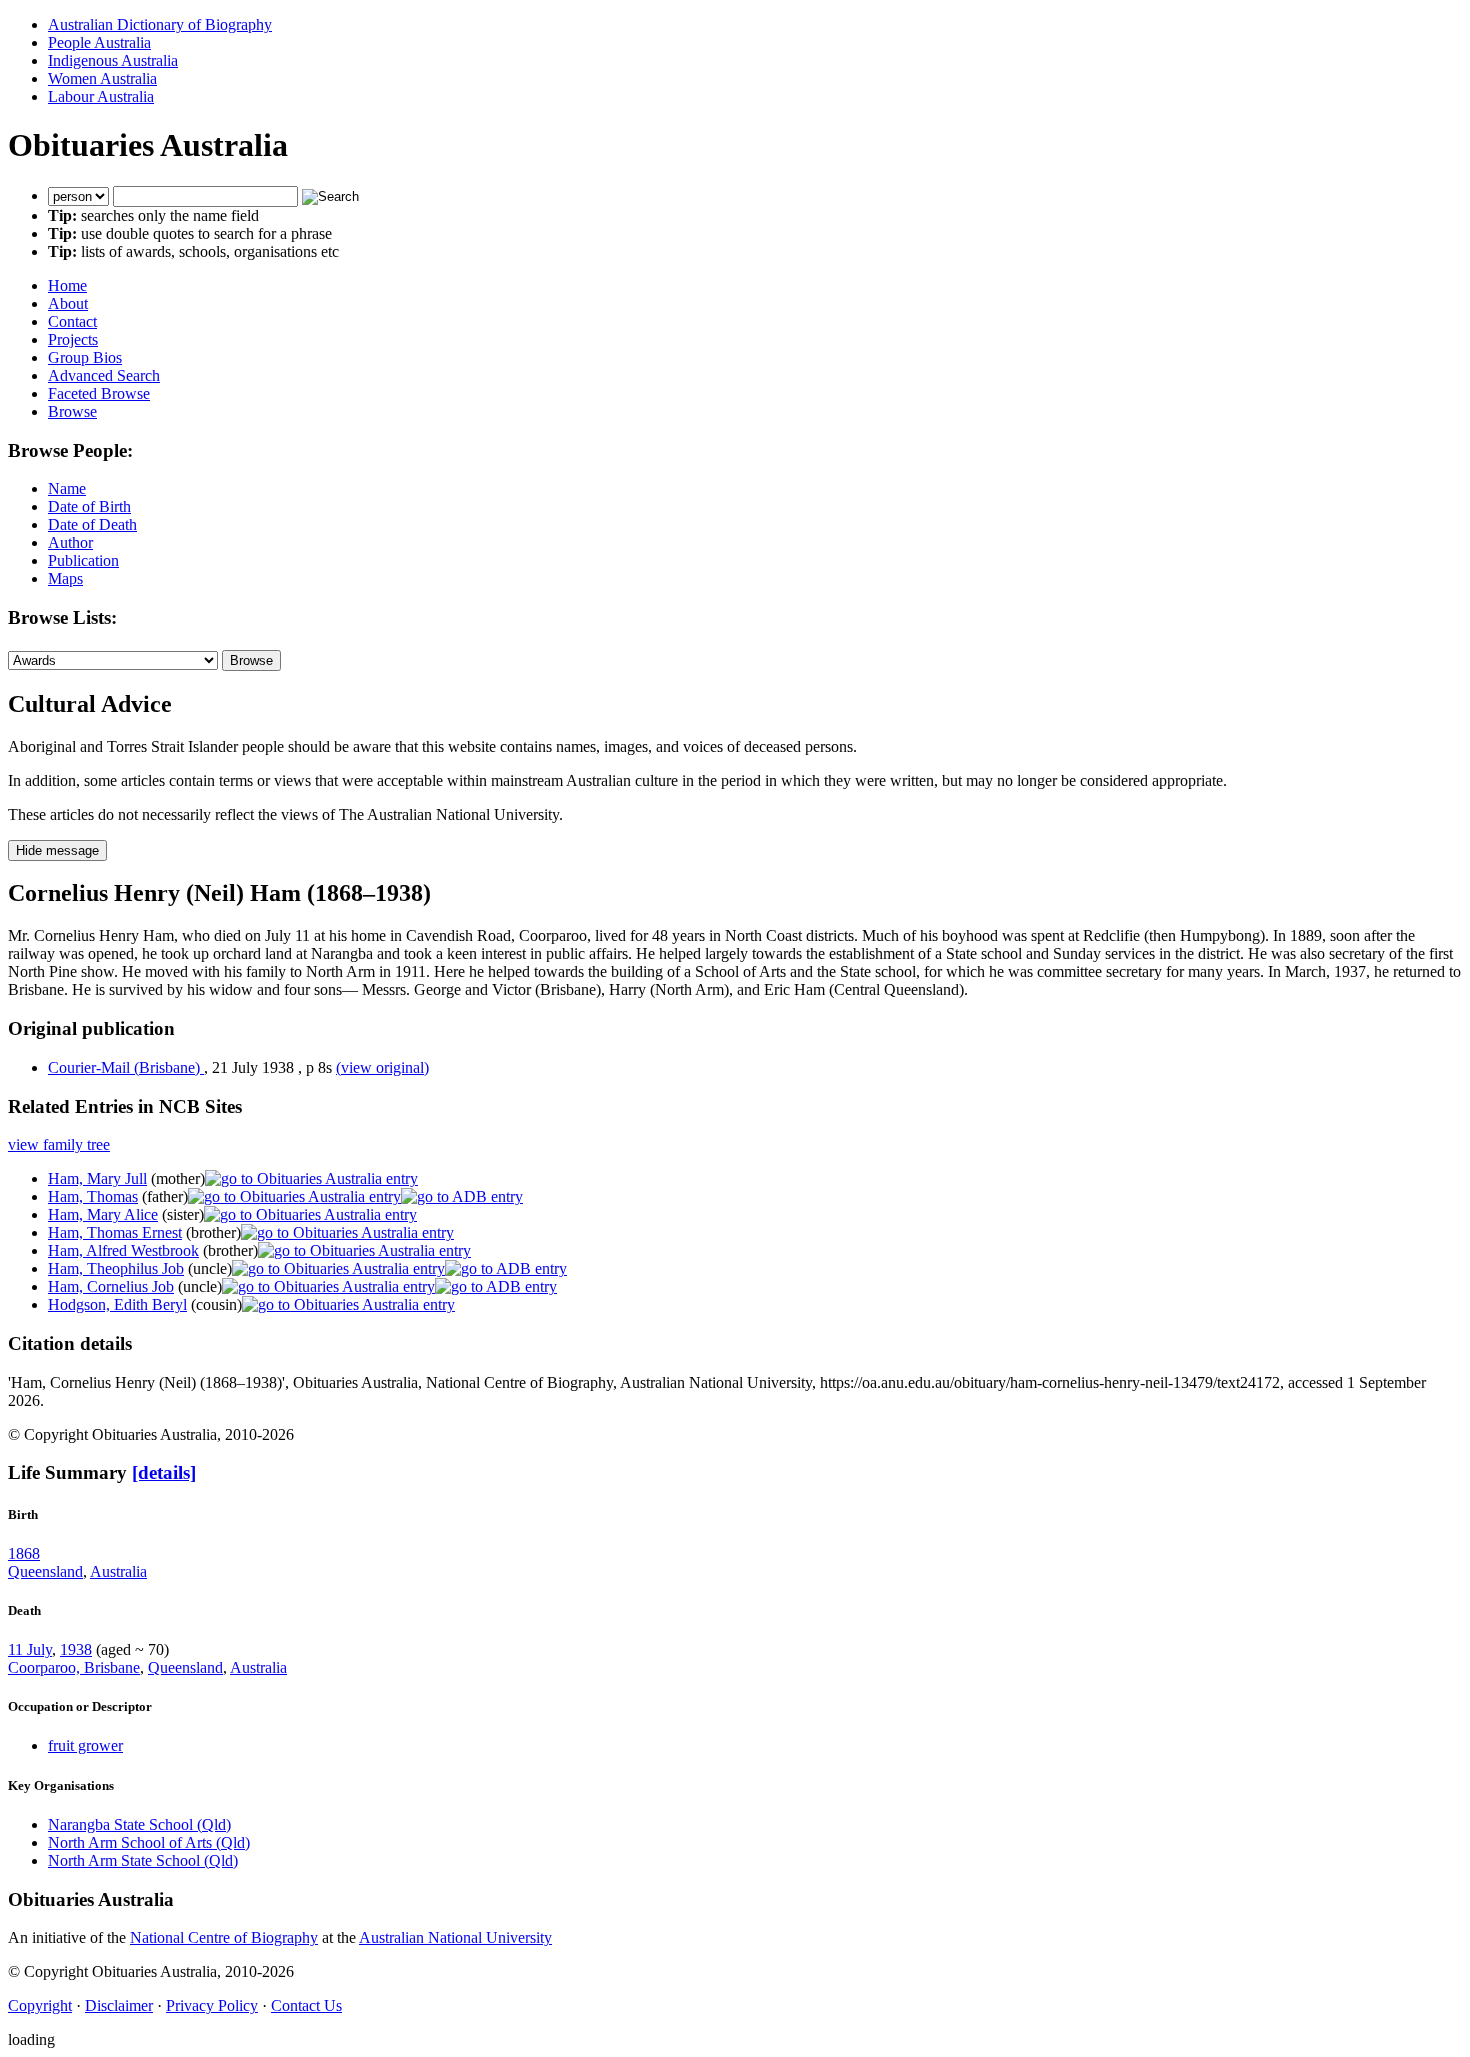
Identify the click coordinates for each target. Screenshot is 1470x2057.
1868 (24, 1553)
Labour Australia (101, 96)
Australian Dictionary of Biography (160, 24)
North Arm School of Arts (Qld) (149, 1842)
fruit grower (85, 1745)
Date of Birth (89, 506)
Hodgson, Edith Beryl (117, 1304)
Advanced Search (104, 375)
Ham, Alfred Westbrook (123, 1250)
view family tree (59, 1144)
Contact (72, 321)
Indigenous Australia (113, 60)
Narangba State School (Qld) (139, 1824)
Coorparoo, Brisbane (74, 1667)
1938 (76, 1649)
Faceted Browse (99, 393)
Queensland (45, 1571)
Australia (118, 1571)
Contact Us (306, 2005)
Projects (73, 339)
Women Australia (102, 78)
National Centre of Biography (224, 1937)
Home (67, 285)
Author (70, 542)
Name (67, 488)
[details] (164, 1472)
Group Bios (85, 357)
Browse (72, 411)
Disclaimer (119, 2005)
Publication (83, 560)
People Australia (99, 42)
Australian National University (455, 1937)
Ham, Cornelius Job (111, 1286)
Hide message (57, 850)
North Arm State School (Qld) (143, 1860)
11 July (30, 1649)
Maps (65, 578)
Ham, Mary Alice (103, 1214)
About (68, 303)
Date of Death (92, 524)
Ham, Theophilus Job (116, 1268)
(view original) (382, 1067)
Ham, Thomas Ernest (115, 1232)
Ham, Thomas (93, 1196)
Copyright (40, 2005)
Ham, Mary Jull (97, 1178)
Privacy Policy (212, 2005)
